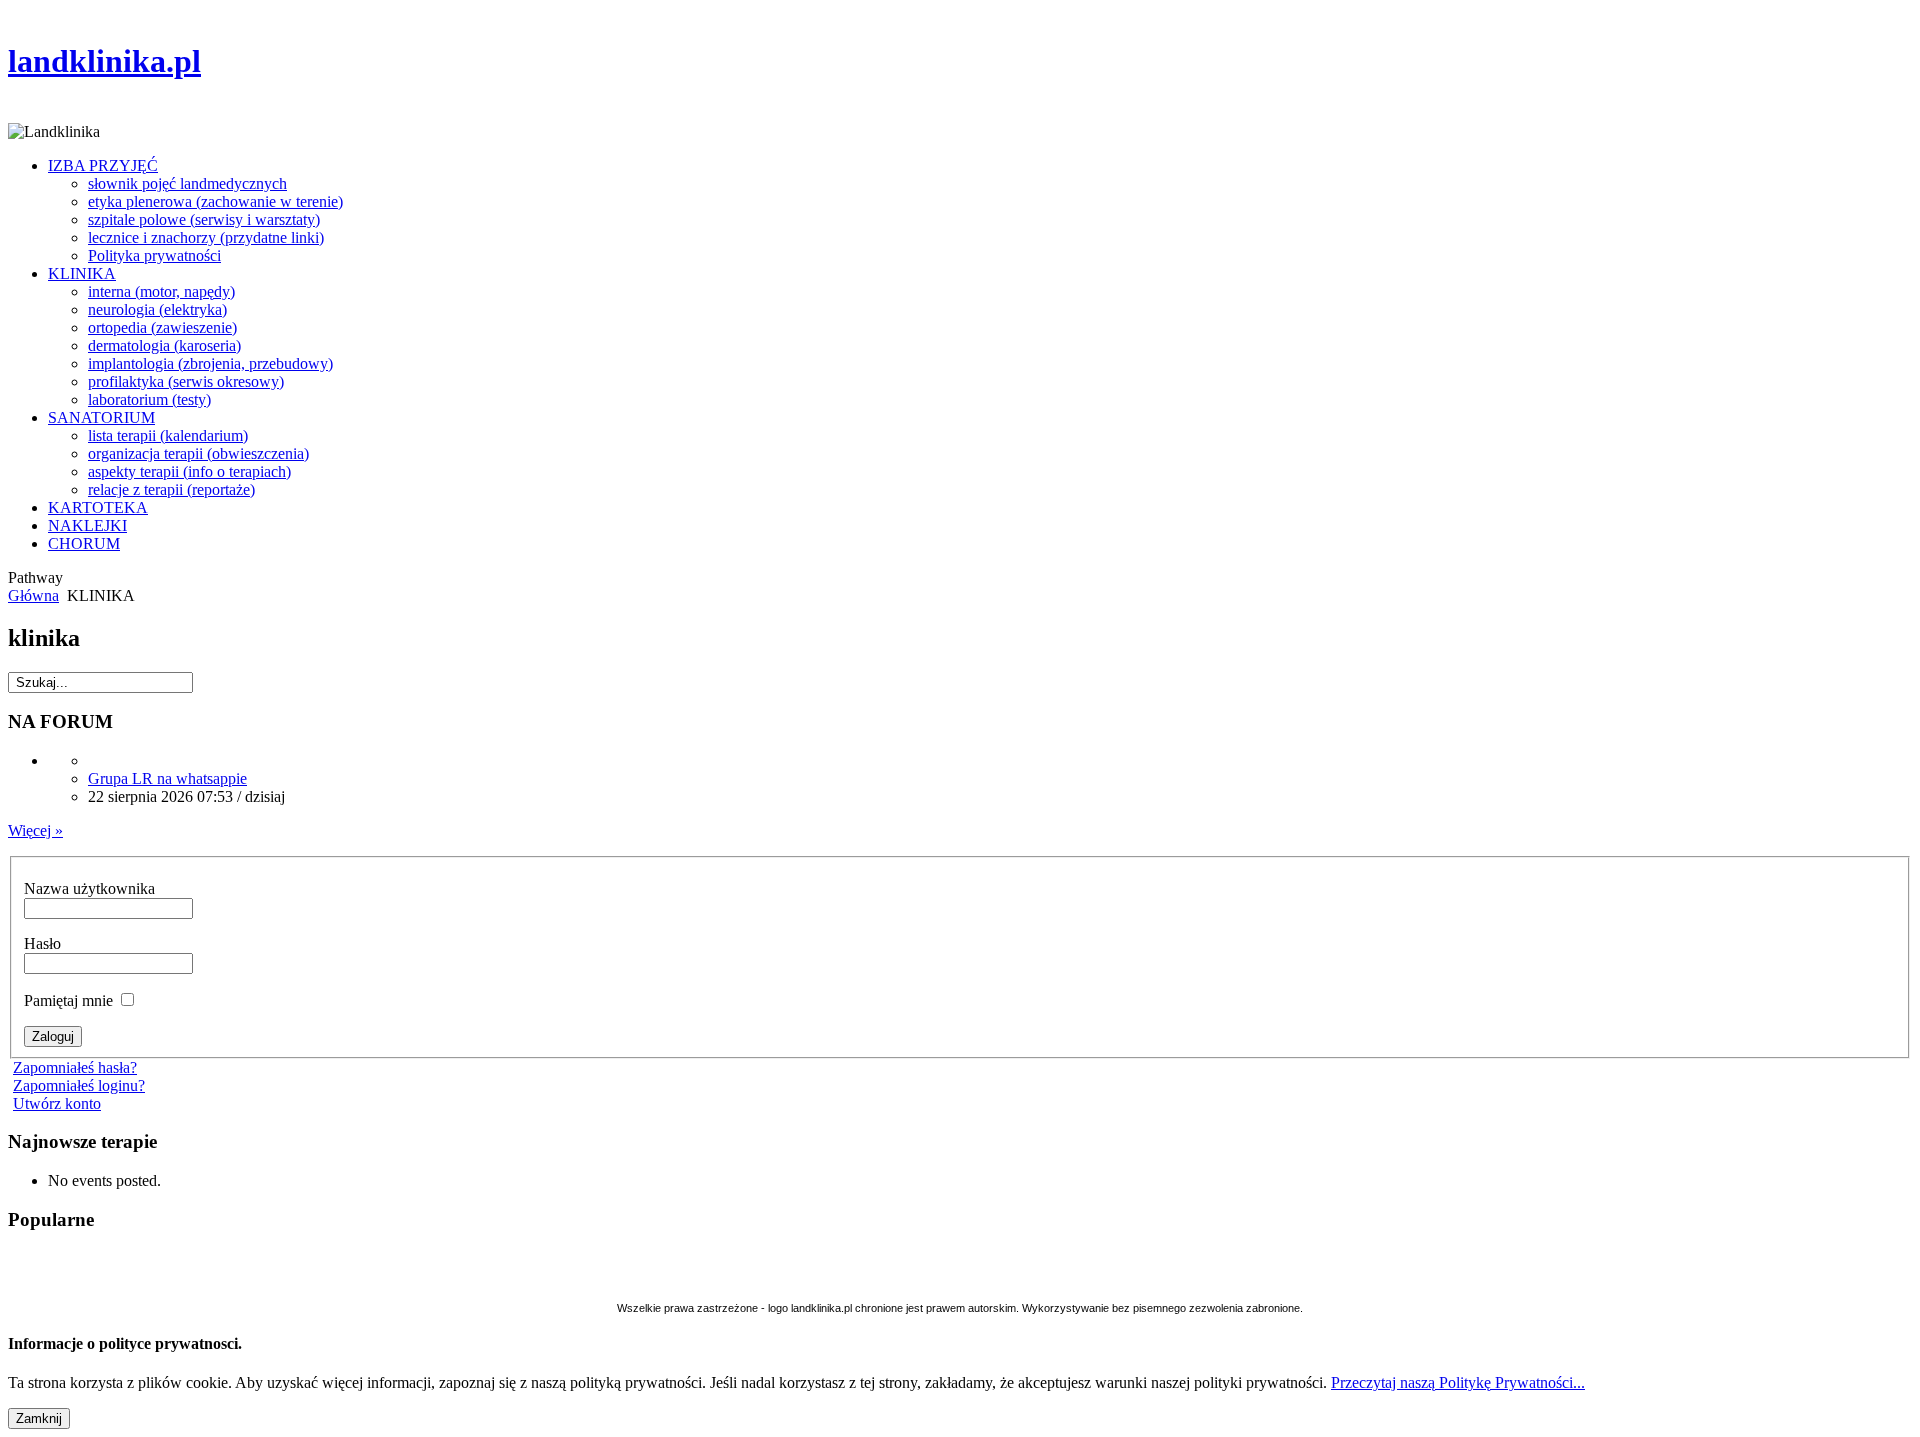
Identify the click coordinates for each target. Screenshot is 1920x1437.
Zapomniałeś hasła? (75, 1067)
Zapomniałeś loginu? (79, 1085)
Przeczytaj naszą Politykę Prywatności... (1458, 1382)
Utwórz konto (57, 1103)
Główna (33, 595)
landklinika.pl (104, 61)
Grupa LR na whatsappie (167, 778)
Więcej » (35, 830)
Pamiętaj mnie (70, 1000)
